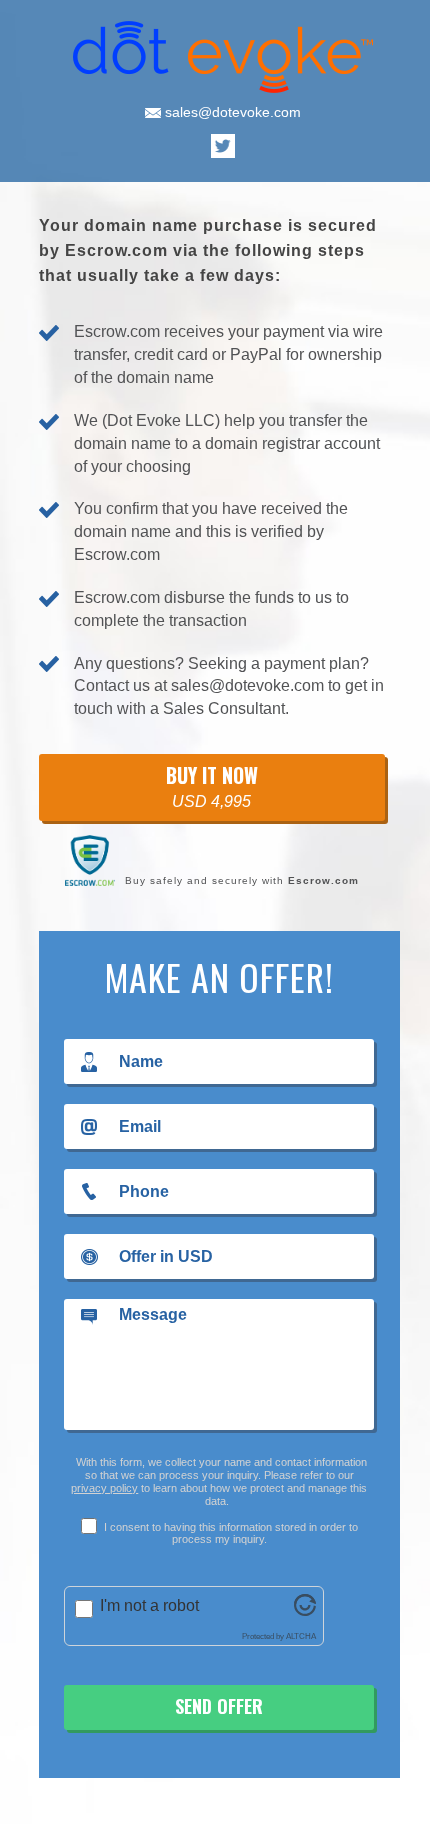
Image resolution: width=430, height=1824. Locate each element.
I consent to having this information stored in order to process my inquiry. (229, 1533)
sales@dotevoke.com (231, 112)
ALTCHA (301, 1636)
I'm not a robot (149, 1605)
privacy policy (104, 1488)
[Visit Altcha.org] (305, 1610)
